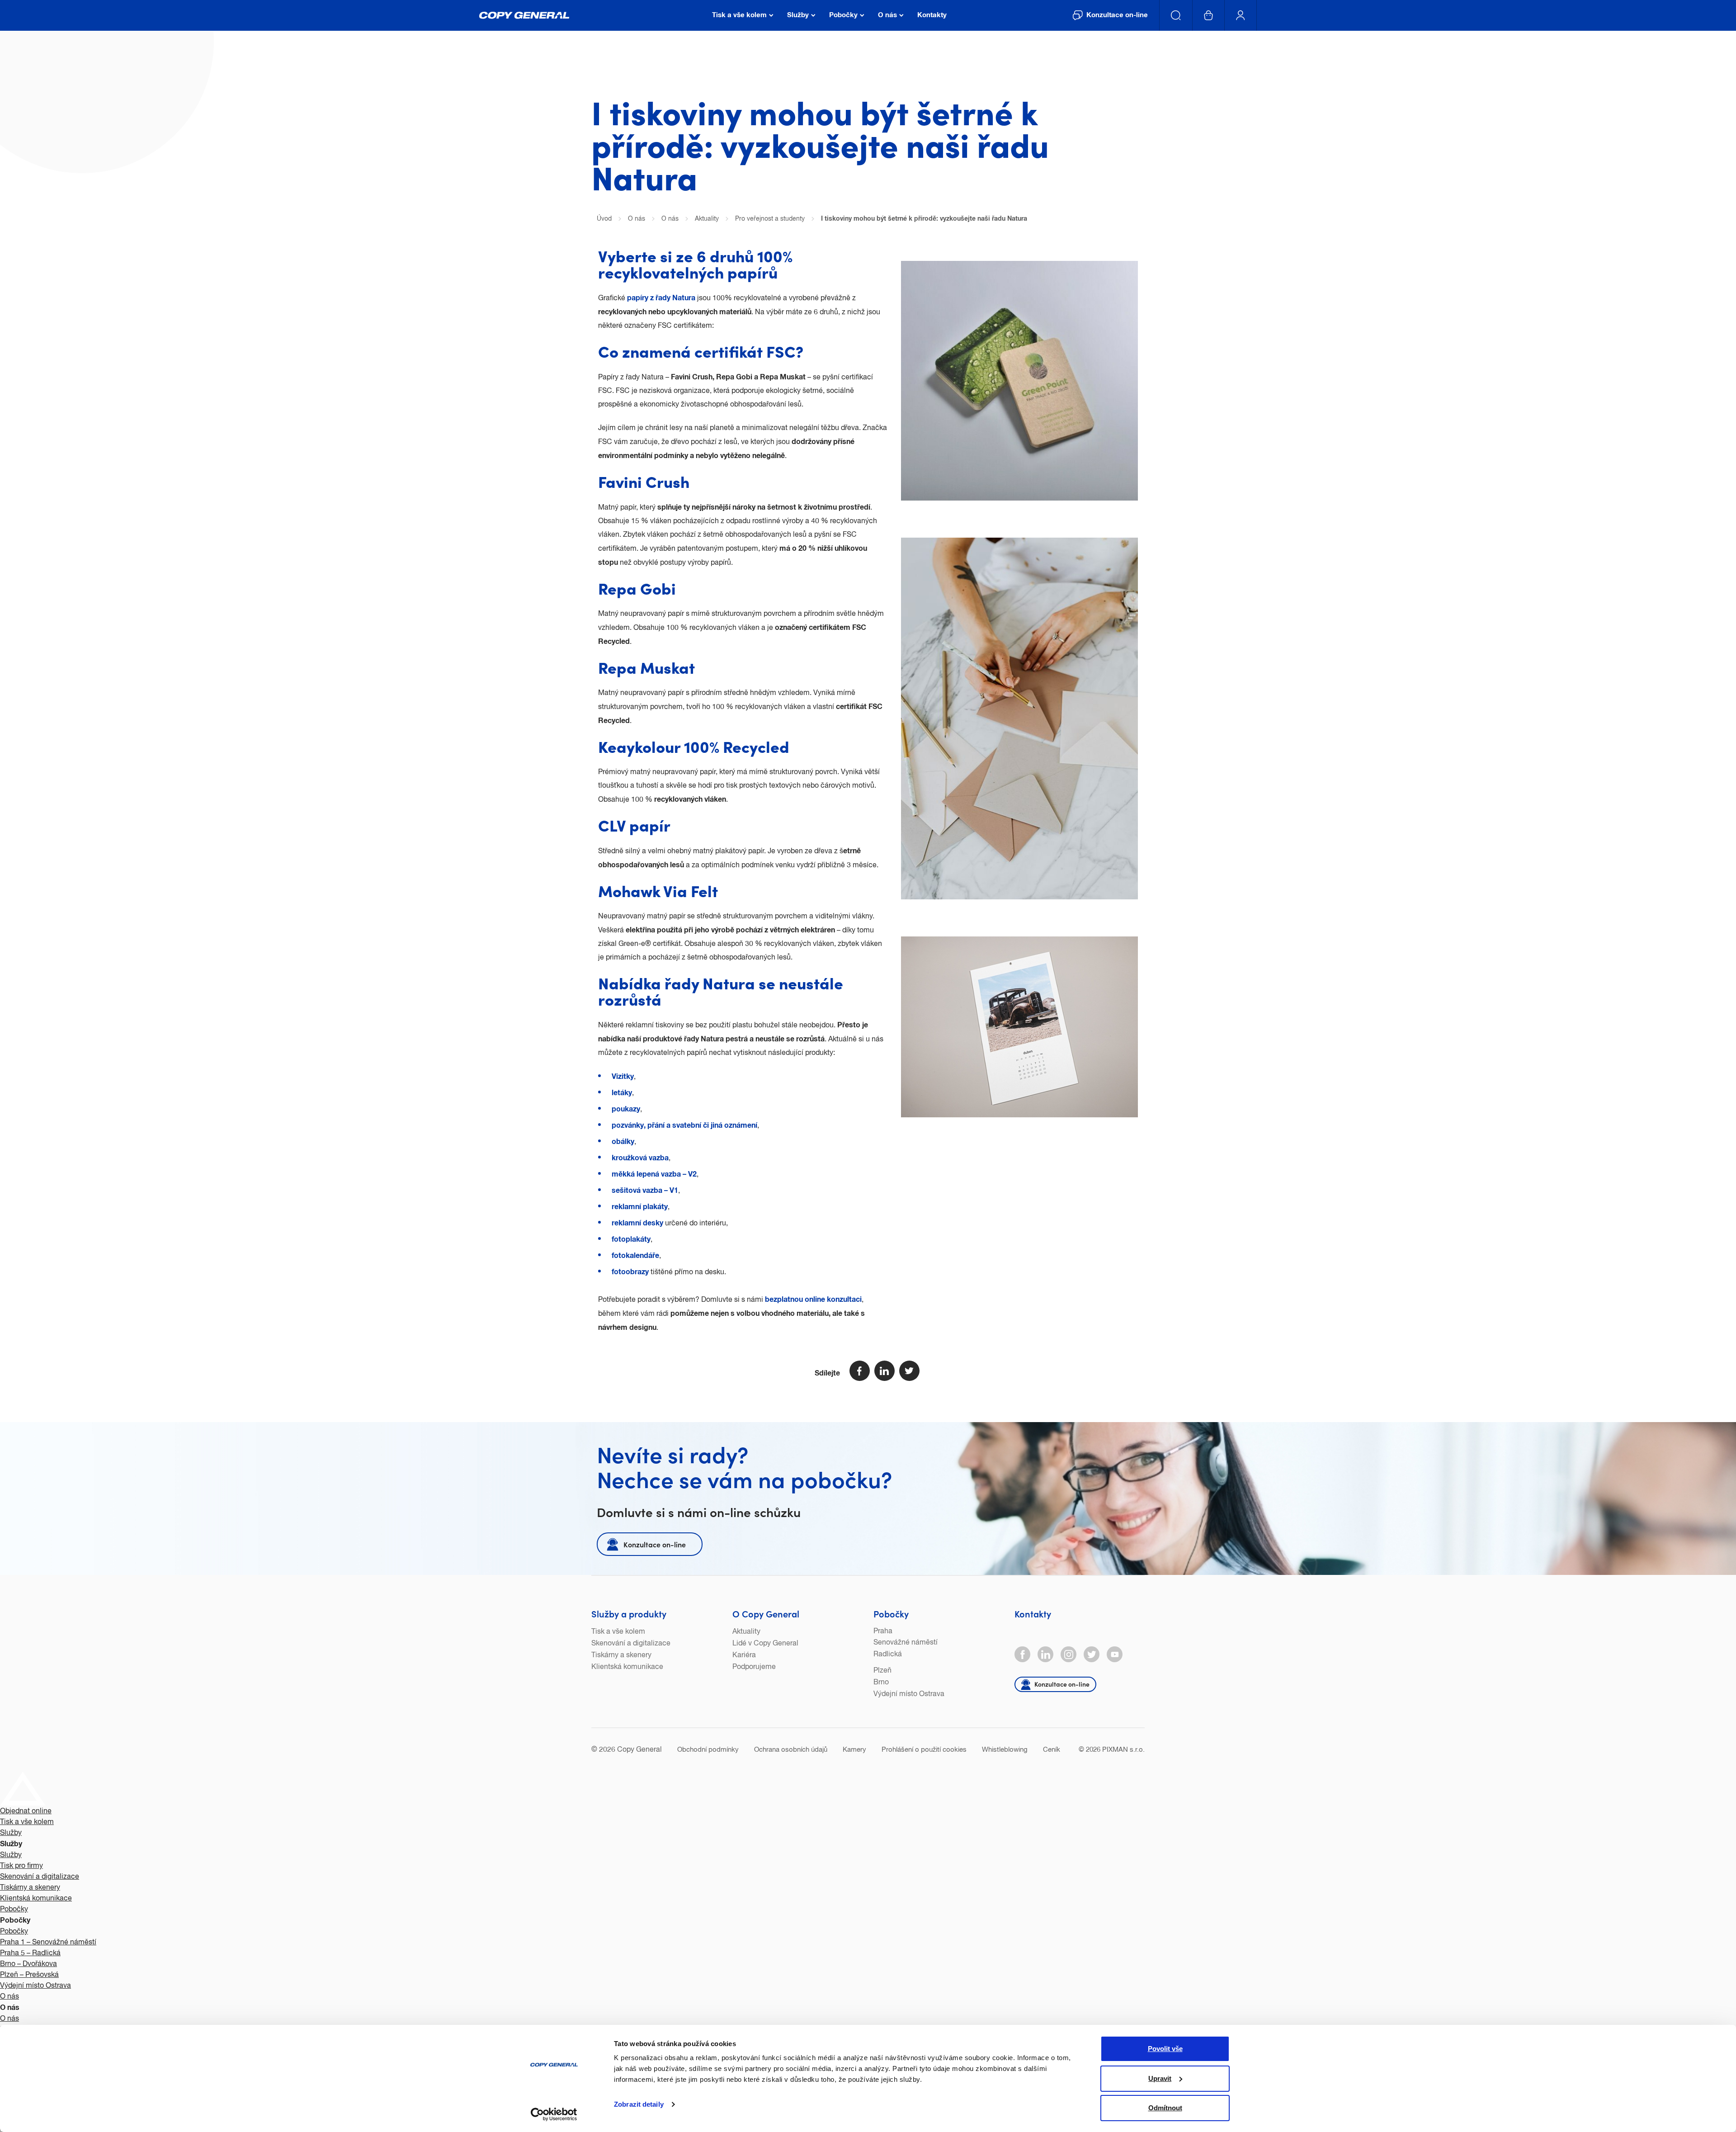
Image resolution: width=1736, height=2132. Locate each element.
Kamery (854, 1750)
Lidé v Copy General (765, 1644)
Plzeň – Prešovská (29, 1975)
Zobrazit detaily (639, 2104)
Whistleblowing (1005, 1750)
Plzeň (882, 1671)
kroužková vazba (640, 1158)
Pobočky (891, 1613)
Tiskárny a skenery (621, 1655)
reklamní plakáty (640, 1207)
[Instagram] (1068, 1654)
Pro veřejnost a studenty (770, 219)
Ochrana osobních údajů (791, 1750)
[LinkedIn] (1045, 1654)
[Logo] (524, 15)
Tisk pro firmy (21, 1866)
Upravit (1160, 2078)
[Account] (1241, 15)
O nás (637, 219)
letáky (622, 1093)
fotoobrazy (631, 1272)
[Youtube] (1115, 1654)
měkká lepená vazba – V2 (654, 1174)
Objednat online (26, 1811)
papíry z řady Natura (661, 298)
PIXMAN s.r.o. (1123, 1750)
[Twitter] (1092, 1654)
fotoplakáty (631, 1239)
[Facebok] (1022, 1654)
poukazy (626, 1109)
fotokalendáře (635, 1256)
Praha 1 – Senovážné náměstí (48, 1943)
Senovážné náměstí (906, 1643)
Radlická (888, 1655)
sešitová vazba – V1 (645, 1191)
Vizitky (623, 1077)
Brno (881, 1683)
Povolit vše (1165, 2049)
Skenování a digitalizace (631, 1644)
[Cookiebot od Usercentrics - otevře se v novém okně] (554, 2114)
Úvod (604, 219)
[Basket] (1209, 15)
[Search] (1176, 15)
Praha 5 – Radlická (30, 1953)
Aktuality (707, 219)
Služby (11, 1833)
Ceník (1052, 1750)
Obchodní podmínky (708, 1750)
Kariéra (744, 1655)
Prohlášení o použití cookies (924, 1750)
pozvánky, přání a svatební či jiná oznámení (684, 1125)
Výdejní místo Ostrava (909, 1694)
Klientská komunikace (627, 1667)
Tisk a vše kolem (618, 1632)
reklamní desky (637, 1223)
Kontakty (1033, 1613)
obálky (623, 1142)
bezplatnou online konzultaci (813, 1300)
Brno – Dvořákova (28, 1964)
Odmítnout (1165, 2108)
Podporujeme (754, 1667)
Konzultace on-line (655, 1544)
